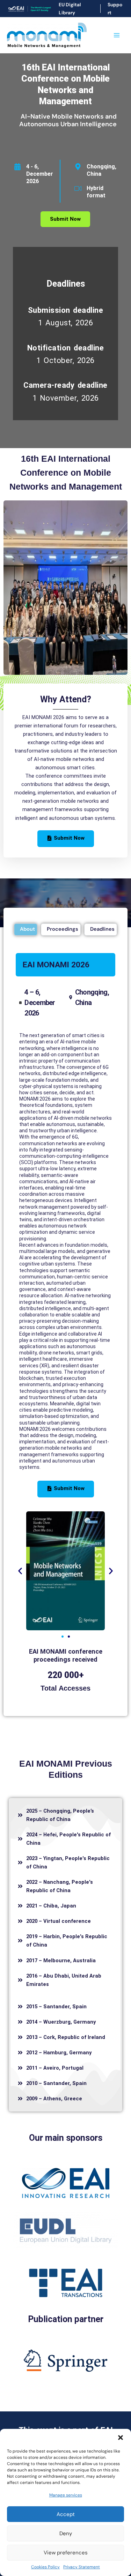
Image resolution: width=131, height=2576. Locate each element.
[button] (121, 2438)
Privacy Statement (82, 2567)
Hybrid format (96, 192)
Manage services (66, 2495)
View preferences (66, 2553)
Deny (66, 2533)
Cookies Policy (45, 2567)
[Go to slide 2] (69, 1637)
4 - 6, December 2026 (40, 174)
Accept (66, 2514)
